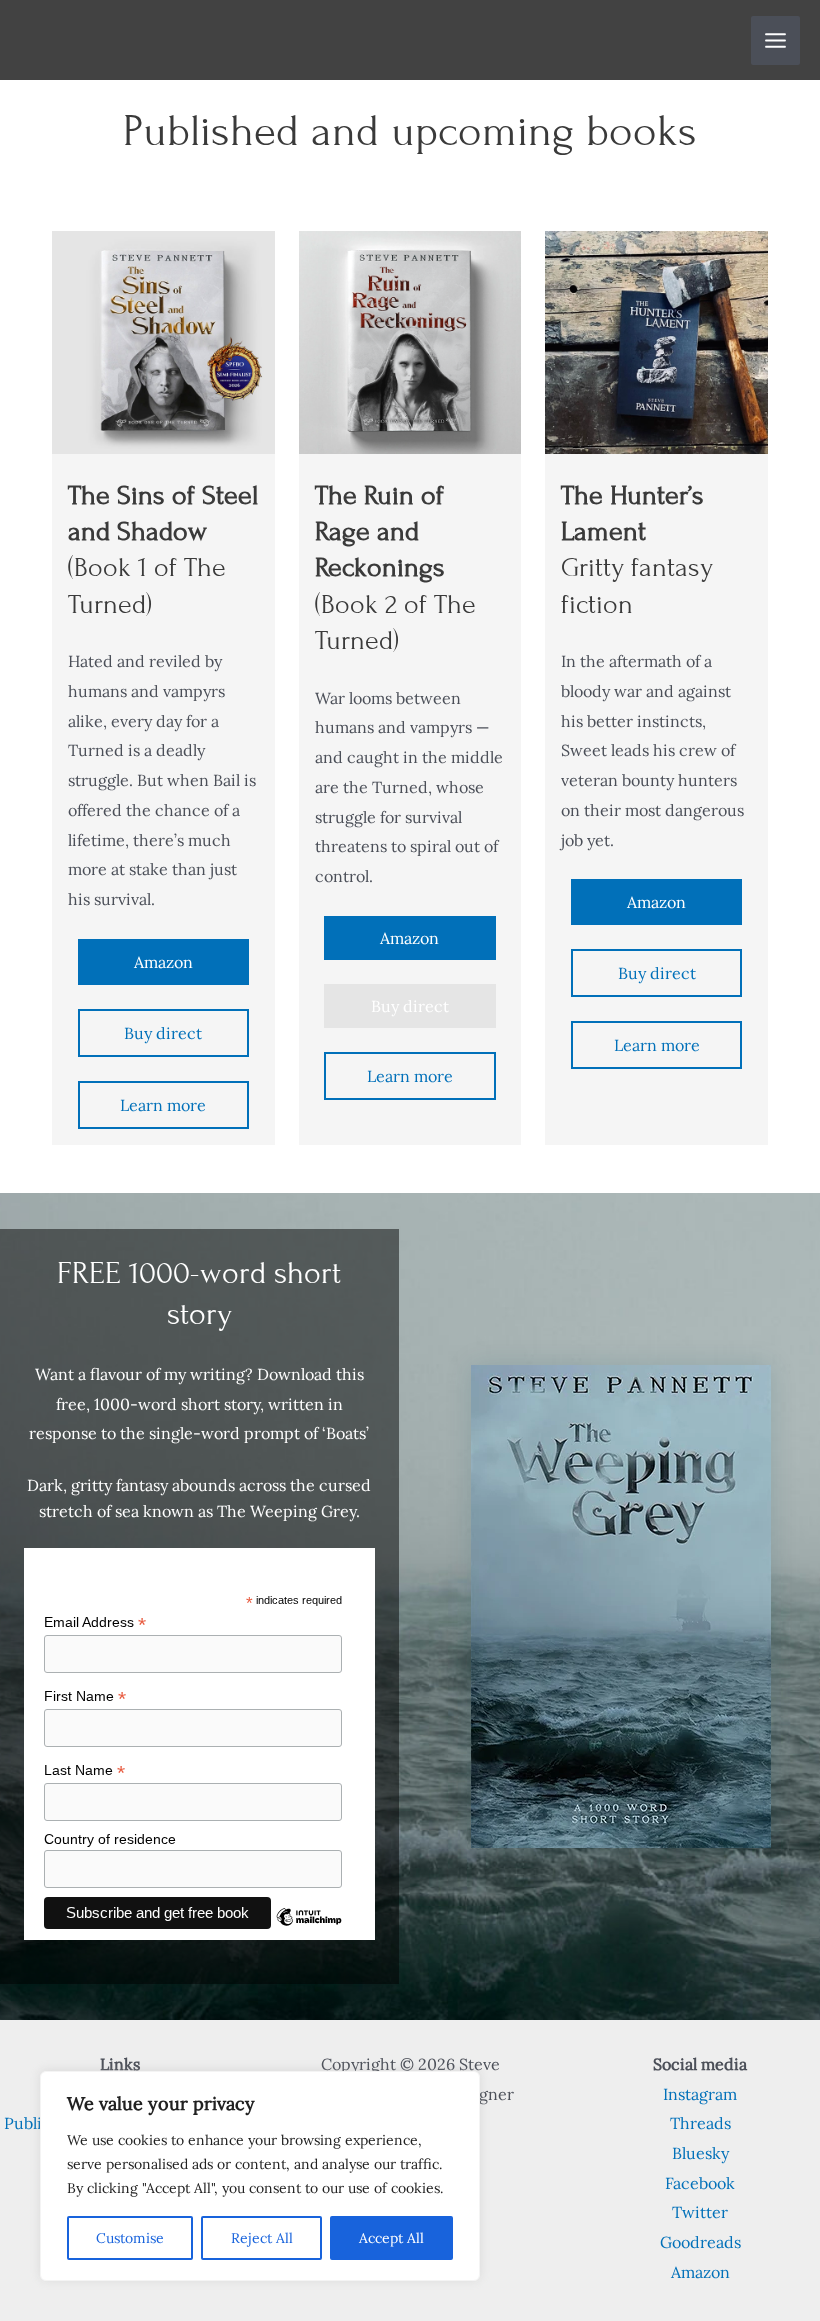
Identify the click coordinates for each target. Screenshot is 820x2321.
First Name (85, 1696)
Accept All (391, 2238)
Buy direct (163, 1033)
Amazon (163, 962)
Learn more (163, 1105)
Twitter (700, 2212)
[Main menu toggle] (775, 40)
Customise (130, 2238)
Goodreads (700, 2242)
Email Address (95, 1622)
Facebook (700, 2183)
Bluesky (700, 2153)
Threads (700, 2123)
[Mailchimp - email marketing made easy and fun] (309, 1932)
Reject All (262, 2238)
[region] (260, 2176)
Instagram (700, 2094)
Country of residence (110, 1839)
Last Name (84, 1770)
